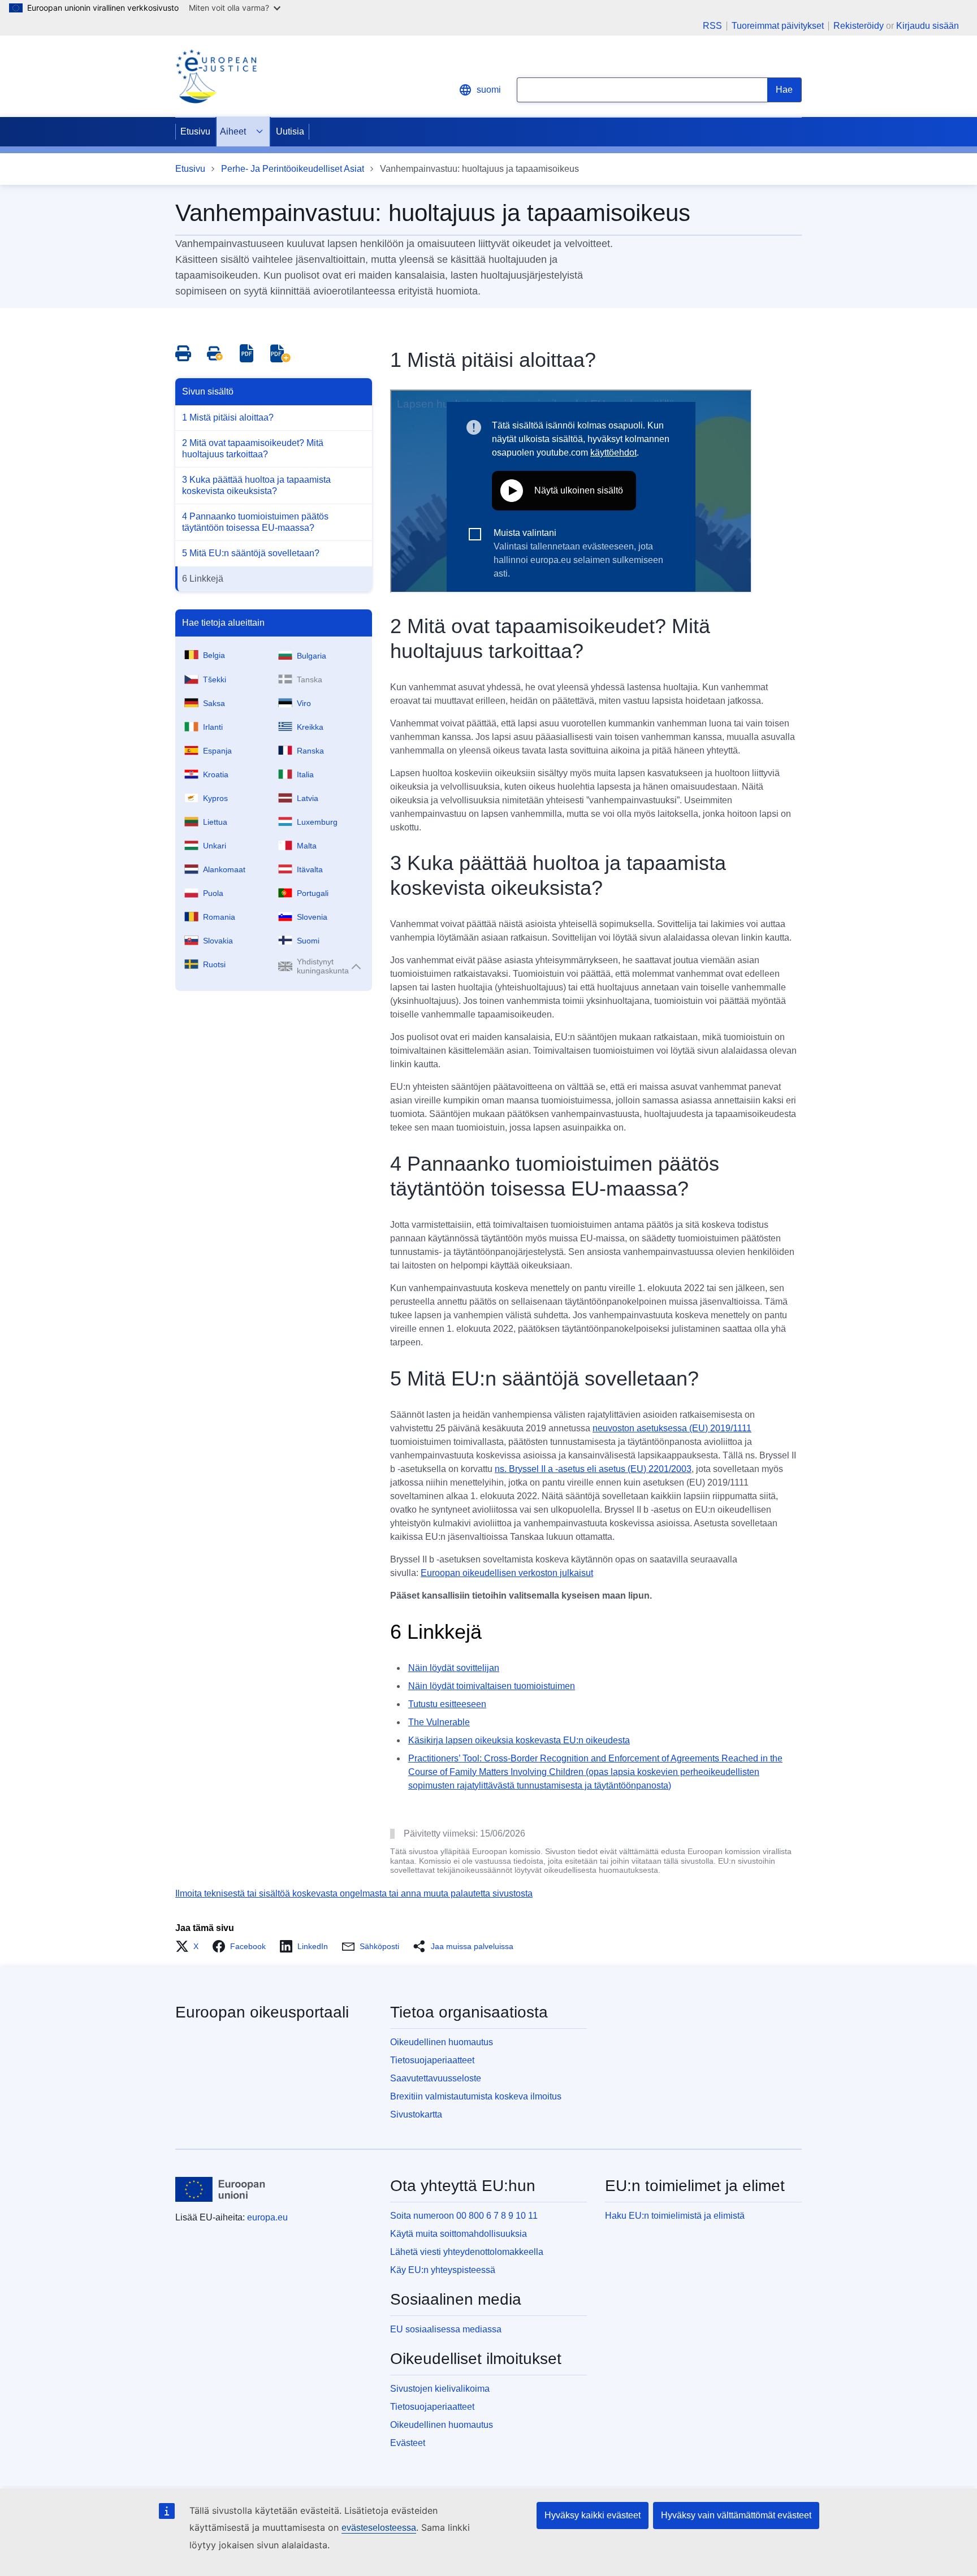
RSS (712, 26)
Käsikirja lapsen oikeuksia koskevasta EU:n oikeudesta (519, 1740)
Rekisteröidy (859, 26)
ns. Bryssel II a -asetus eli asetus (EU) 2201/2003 (593, 1469)
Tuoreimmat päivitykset (778, 26)
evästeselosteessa (379, 2528)
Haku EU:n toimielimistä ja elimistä (675, 2216)
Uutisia (290, 131)
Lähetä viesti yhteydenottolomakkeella (467, 2252)
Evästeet (408, 2443)
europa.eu (267, 2217)
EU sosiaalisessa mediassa (446, 2329)
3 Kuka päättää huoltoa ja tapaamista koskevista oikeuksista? (256, 485)
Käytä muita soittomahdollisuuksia (459, 2234)
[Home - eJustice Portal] (216, 76)
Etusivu (195, 131)
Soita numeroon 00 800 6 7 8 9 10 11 (464, 2216)
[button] (190, 1946)
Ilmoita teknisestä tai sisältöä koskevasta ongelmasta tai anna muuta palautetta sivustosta (354, 1893)
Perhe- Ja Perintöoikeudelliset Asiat (293, 169)
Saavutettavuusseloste (436, 2078)
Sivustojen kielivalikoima (440, 2389)
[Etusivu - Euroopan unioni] (221, 2189)
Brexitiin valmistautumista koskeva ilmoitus (476, 2096)
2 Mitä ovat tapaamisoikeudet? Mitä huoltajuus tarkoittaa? (253, 449)
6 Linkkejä (203, 579)
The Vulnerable (439, 1722)
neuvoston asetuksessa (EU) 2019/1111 (672, 1428)
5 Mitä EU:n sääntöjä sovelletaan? (251, 553)
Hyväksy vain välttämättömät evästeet (736, 2515)
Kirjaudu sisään (928, 26)
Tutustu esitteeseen (447, 1704)
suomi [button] (489, 90)
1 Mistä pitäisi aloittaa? (228, 417)
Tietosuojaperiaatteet (432, 2060)
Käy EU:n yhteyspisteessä (443, 2270)
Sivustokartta (416, 2114)
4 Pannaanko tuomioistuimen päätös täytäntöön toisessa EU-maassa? (255, 522)
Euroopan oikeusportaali (262, 2012)
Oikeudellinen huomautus (442, 2042)
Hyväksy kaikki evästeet (593, 2515)
